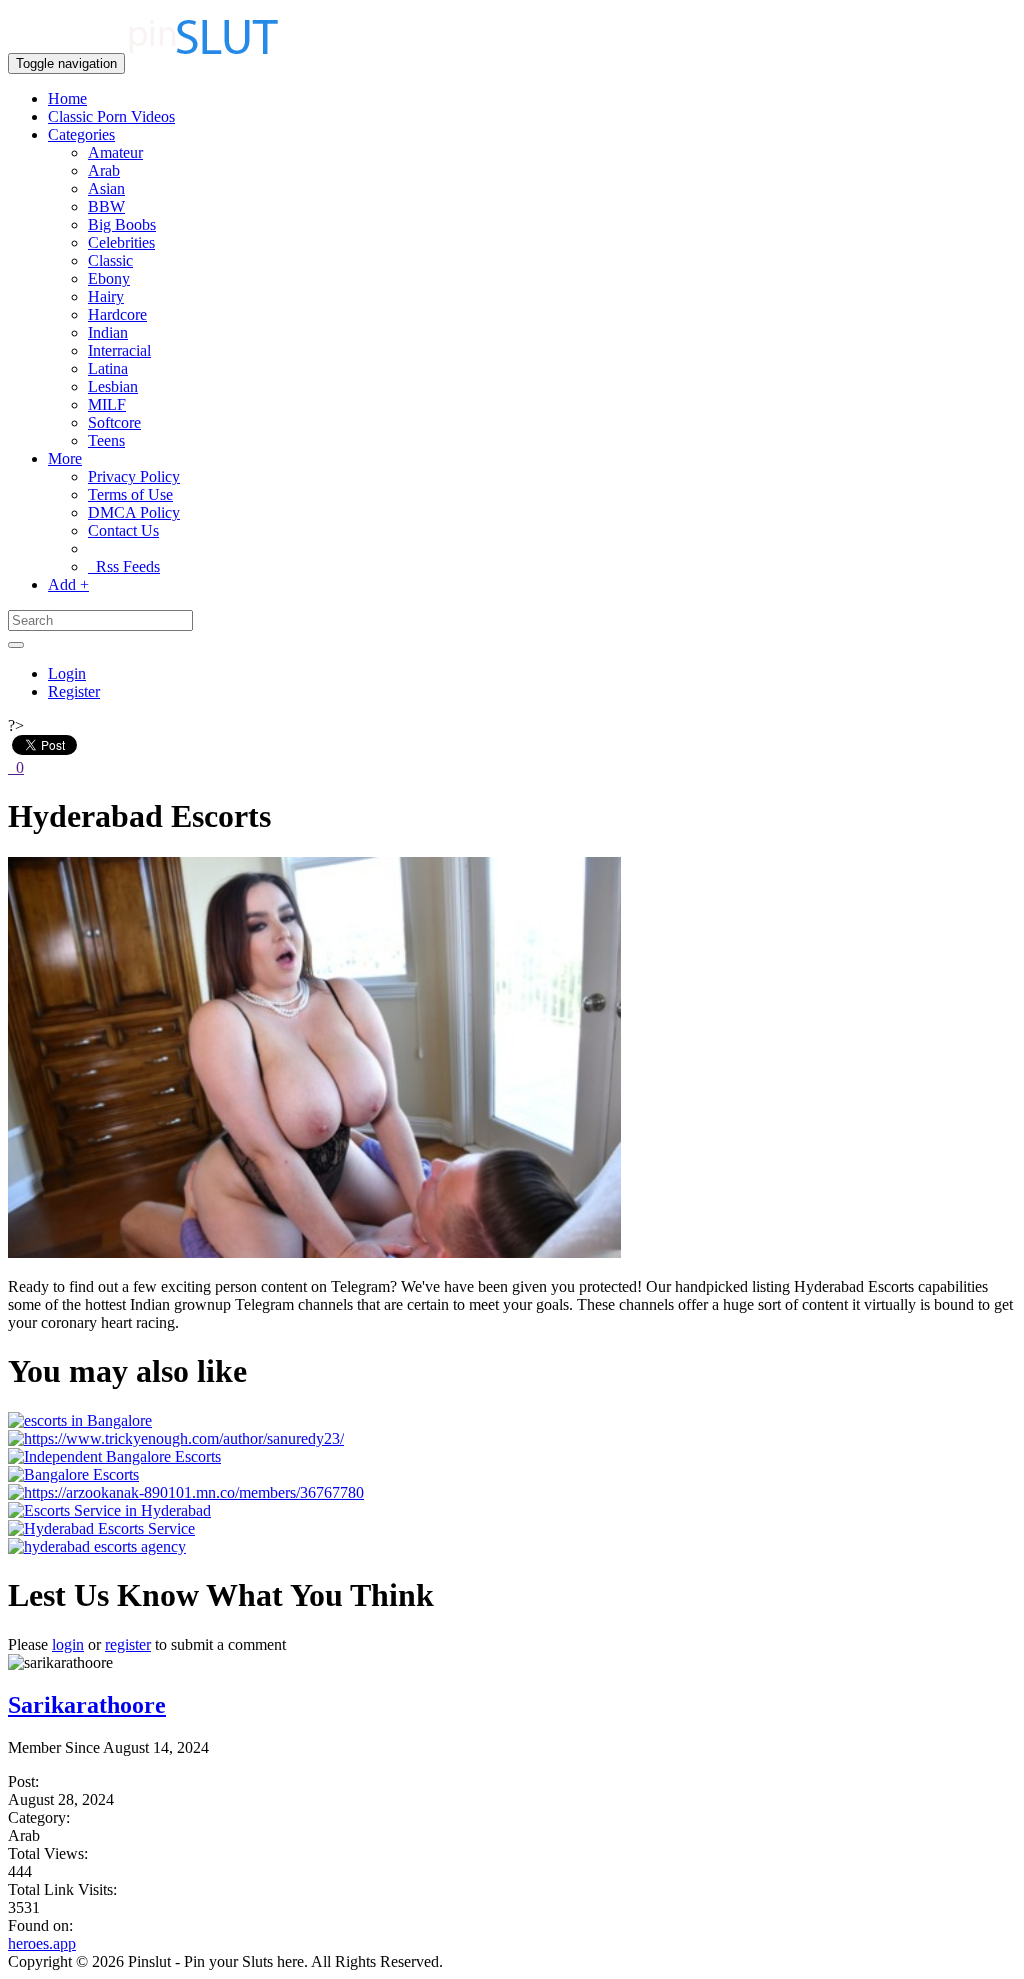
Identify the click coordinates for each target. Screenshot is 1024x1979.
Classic (110, 260)
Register (74, 691)
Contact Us (123, 530)
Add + (68, 584)
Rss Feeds (124, 566)
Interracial (119, 350)
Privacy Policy (134, 476)
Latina (108, 368)
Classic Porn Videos (111, 116)
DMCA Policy (134, 512)
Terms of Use (130, 494)
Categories (81, 134)
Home (67, 98)
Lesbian (113, 386)
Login (67, 673)
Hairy (106, 296)
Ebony (109, 278)
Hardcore (117, 314)
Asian (106, 188)
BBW (106, 206)
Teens (106, 440)
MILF (107, 404)
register (128, 1644)
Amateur (115, 152)
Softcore (114, 422)
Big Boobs (122, 224)
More (65, 458)
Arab (104, 170)
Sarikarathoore (87, 1705)
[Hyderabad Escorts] (314, 1252)
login (68, 1644)
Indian (108, 332)
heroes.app (42, 1943)
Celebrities (121, 242)
